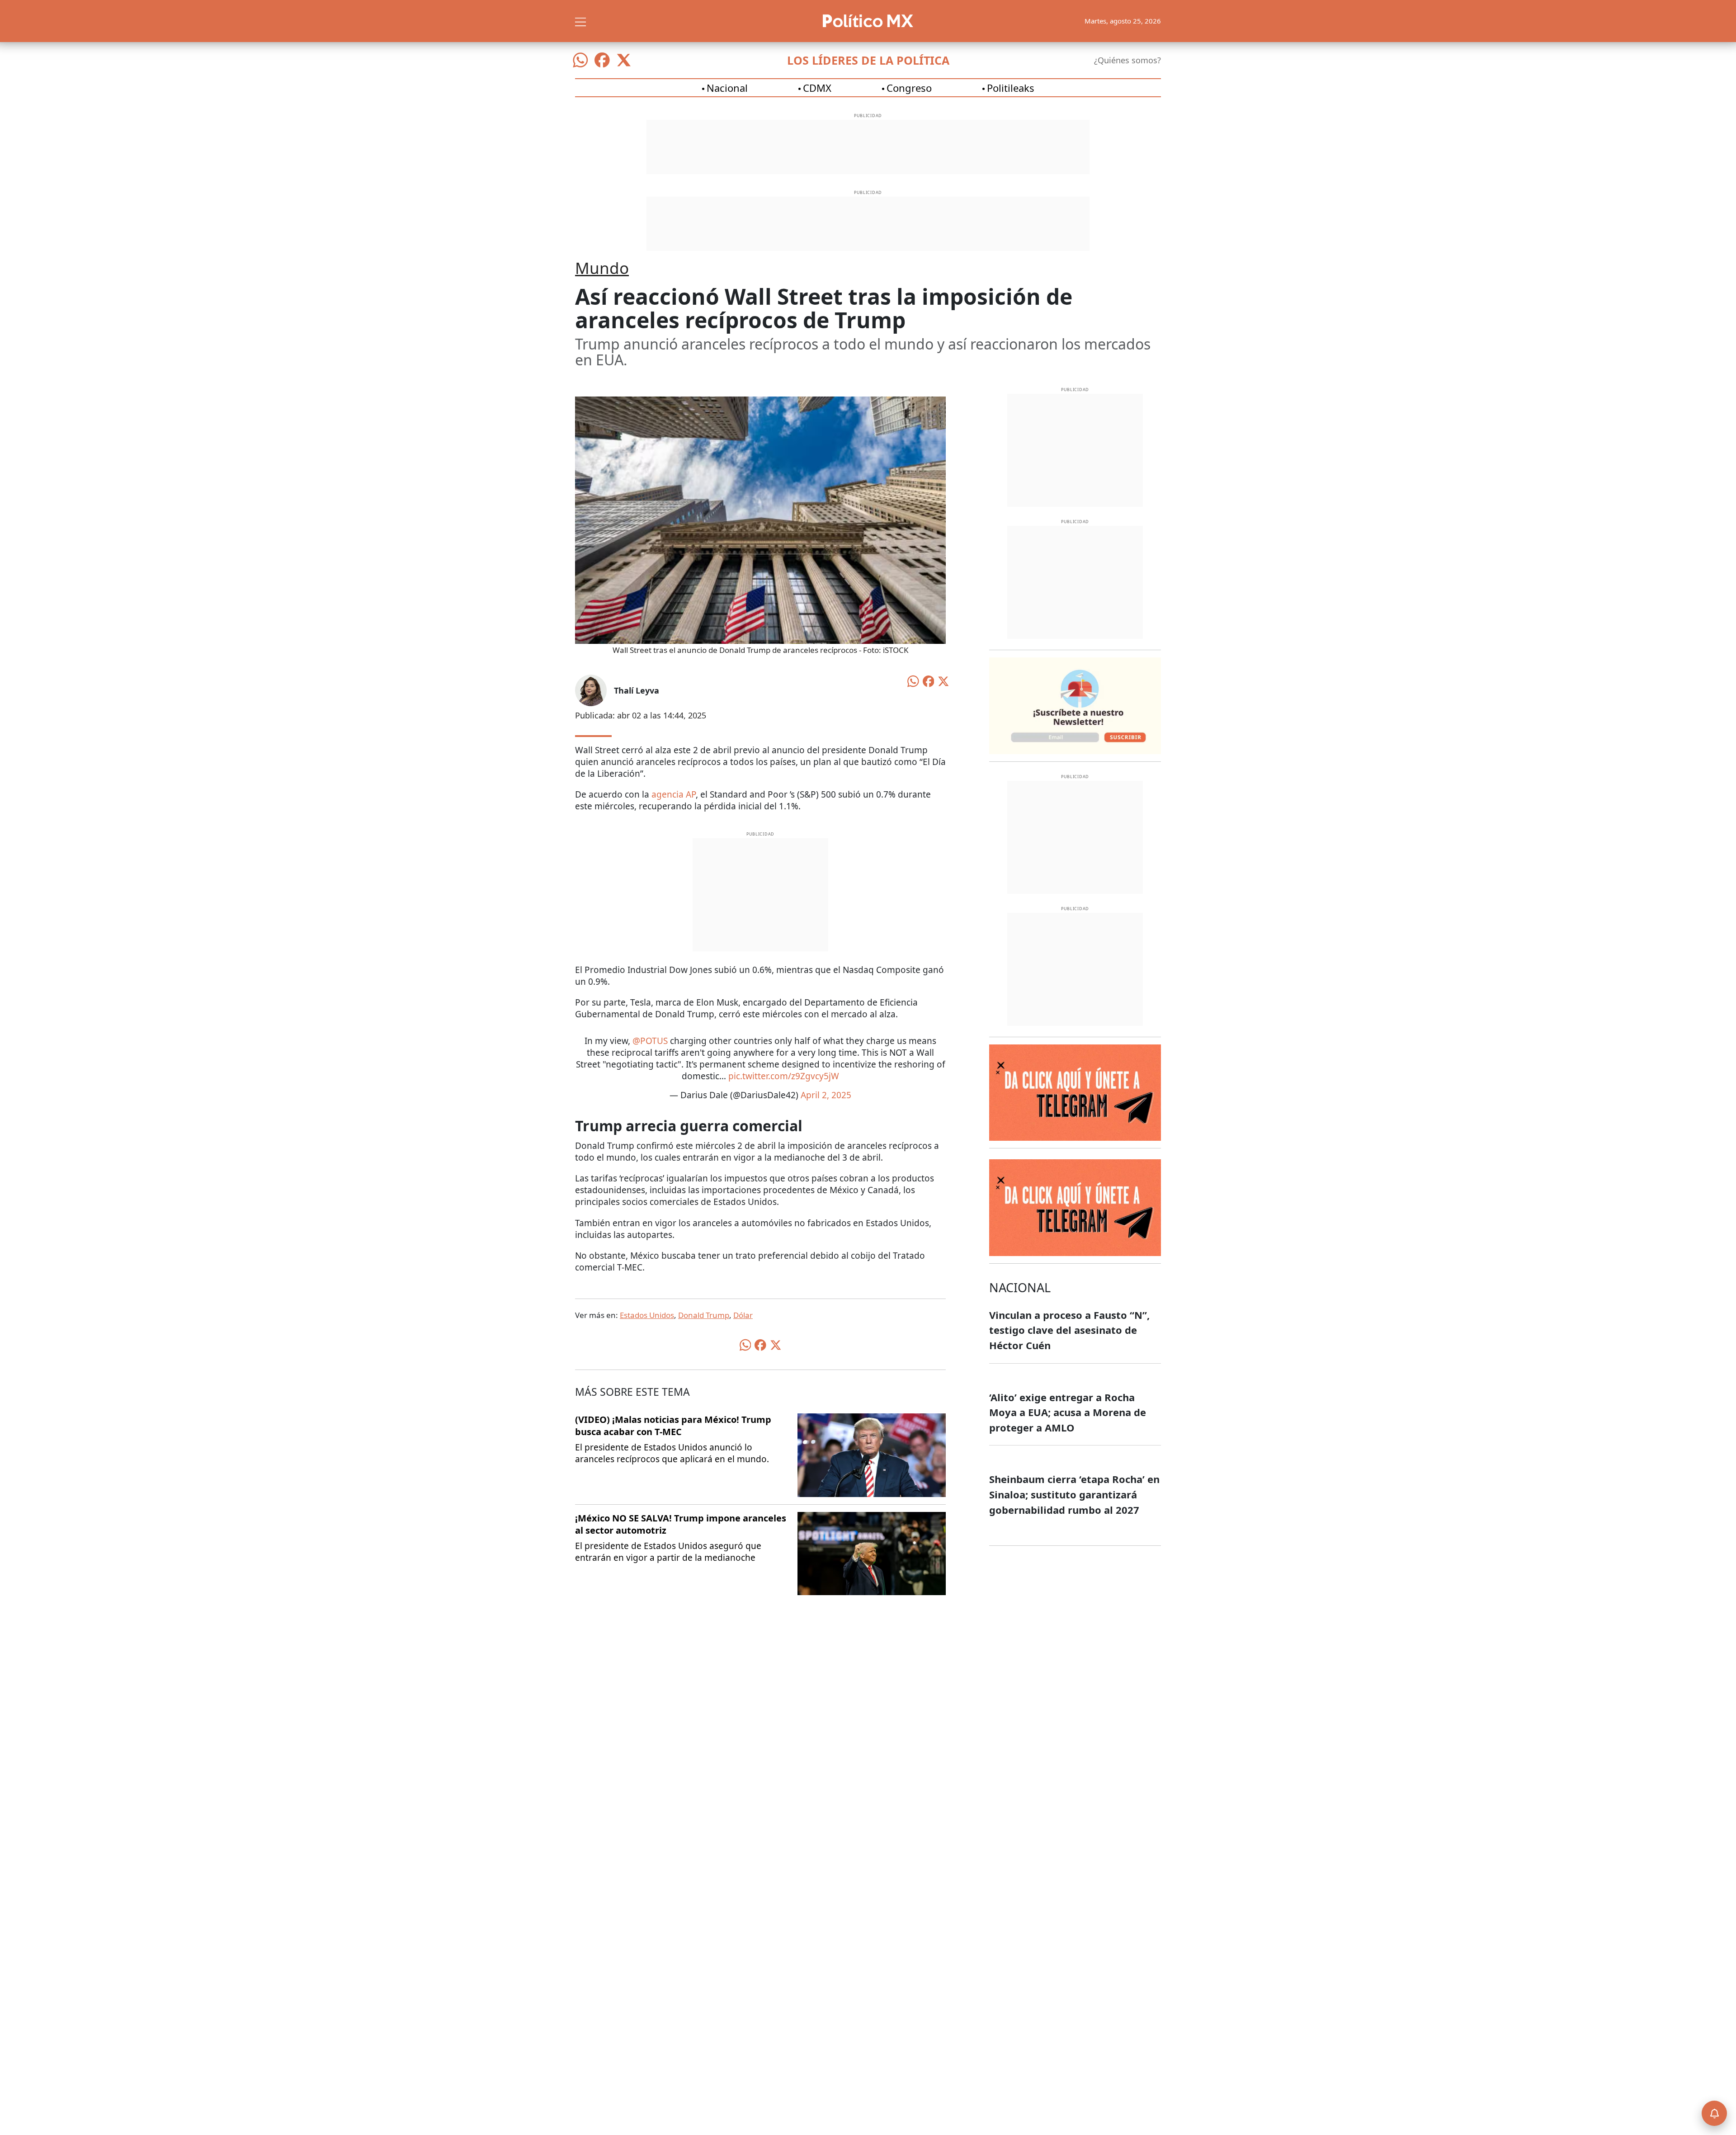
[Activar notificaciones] (1714, 2113)
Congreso (909, 88)
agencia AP (674, 794)
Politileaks (1011, 88)
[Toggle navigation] (580, 21)
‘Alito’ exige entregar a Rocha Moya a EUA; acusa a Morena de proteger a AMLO (1068, 1412)
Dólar (743, 1315)
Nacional (727, 88)
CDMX (817, 88)
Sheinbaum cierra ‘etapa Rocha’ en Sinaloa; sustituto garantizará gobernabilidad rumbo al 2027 (1074, 1494)
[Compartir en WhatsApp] (913, 680)
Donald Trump (704, 1315)
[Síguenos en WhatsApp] (580, 60)
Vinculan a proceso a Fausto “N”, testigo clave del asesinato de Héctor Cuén (1069, 1330)
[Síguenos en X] (624, 60)
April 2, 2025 (826, 1095)
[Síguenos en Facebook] (602, 60)
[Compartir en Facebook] (929, 680)
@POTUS (650, 1041)
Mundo (602, 268)
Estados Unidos (647, 1315)
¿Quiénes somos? (1127, 60)
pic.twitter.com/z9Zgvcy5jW (784, 1076)
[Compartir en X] (943, 680)
